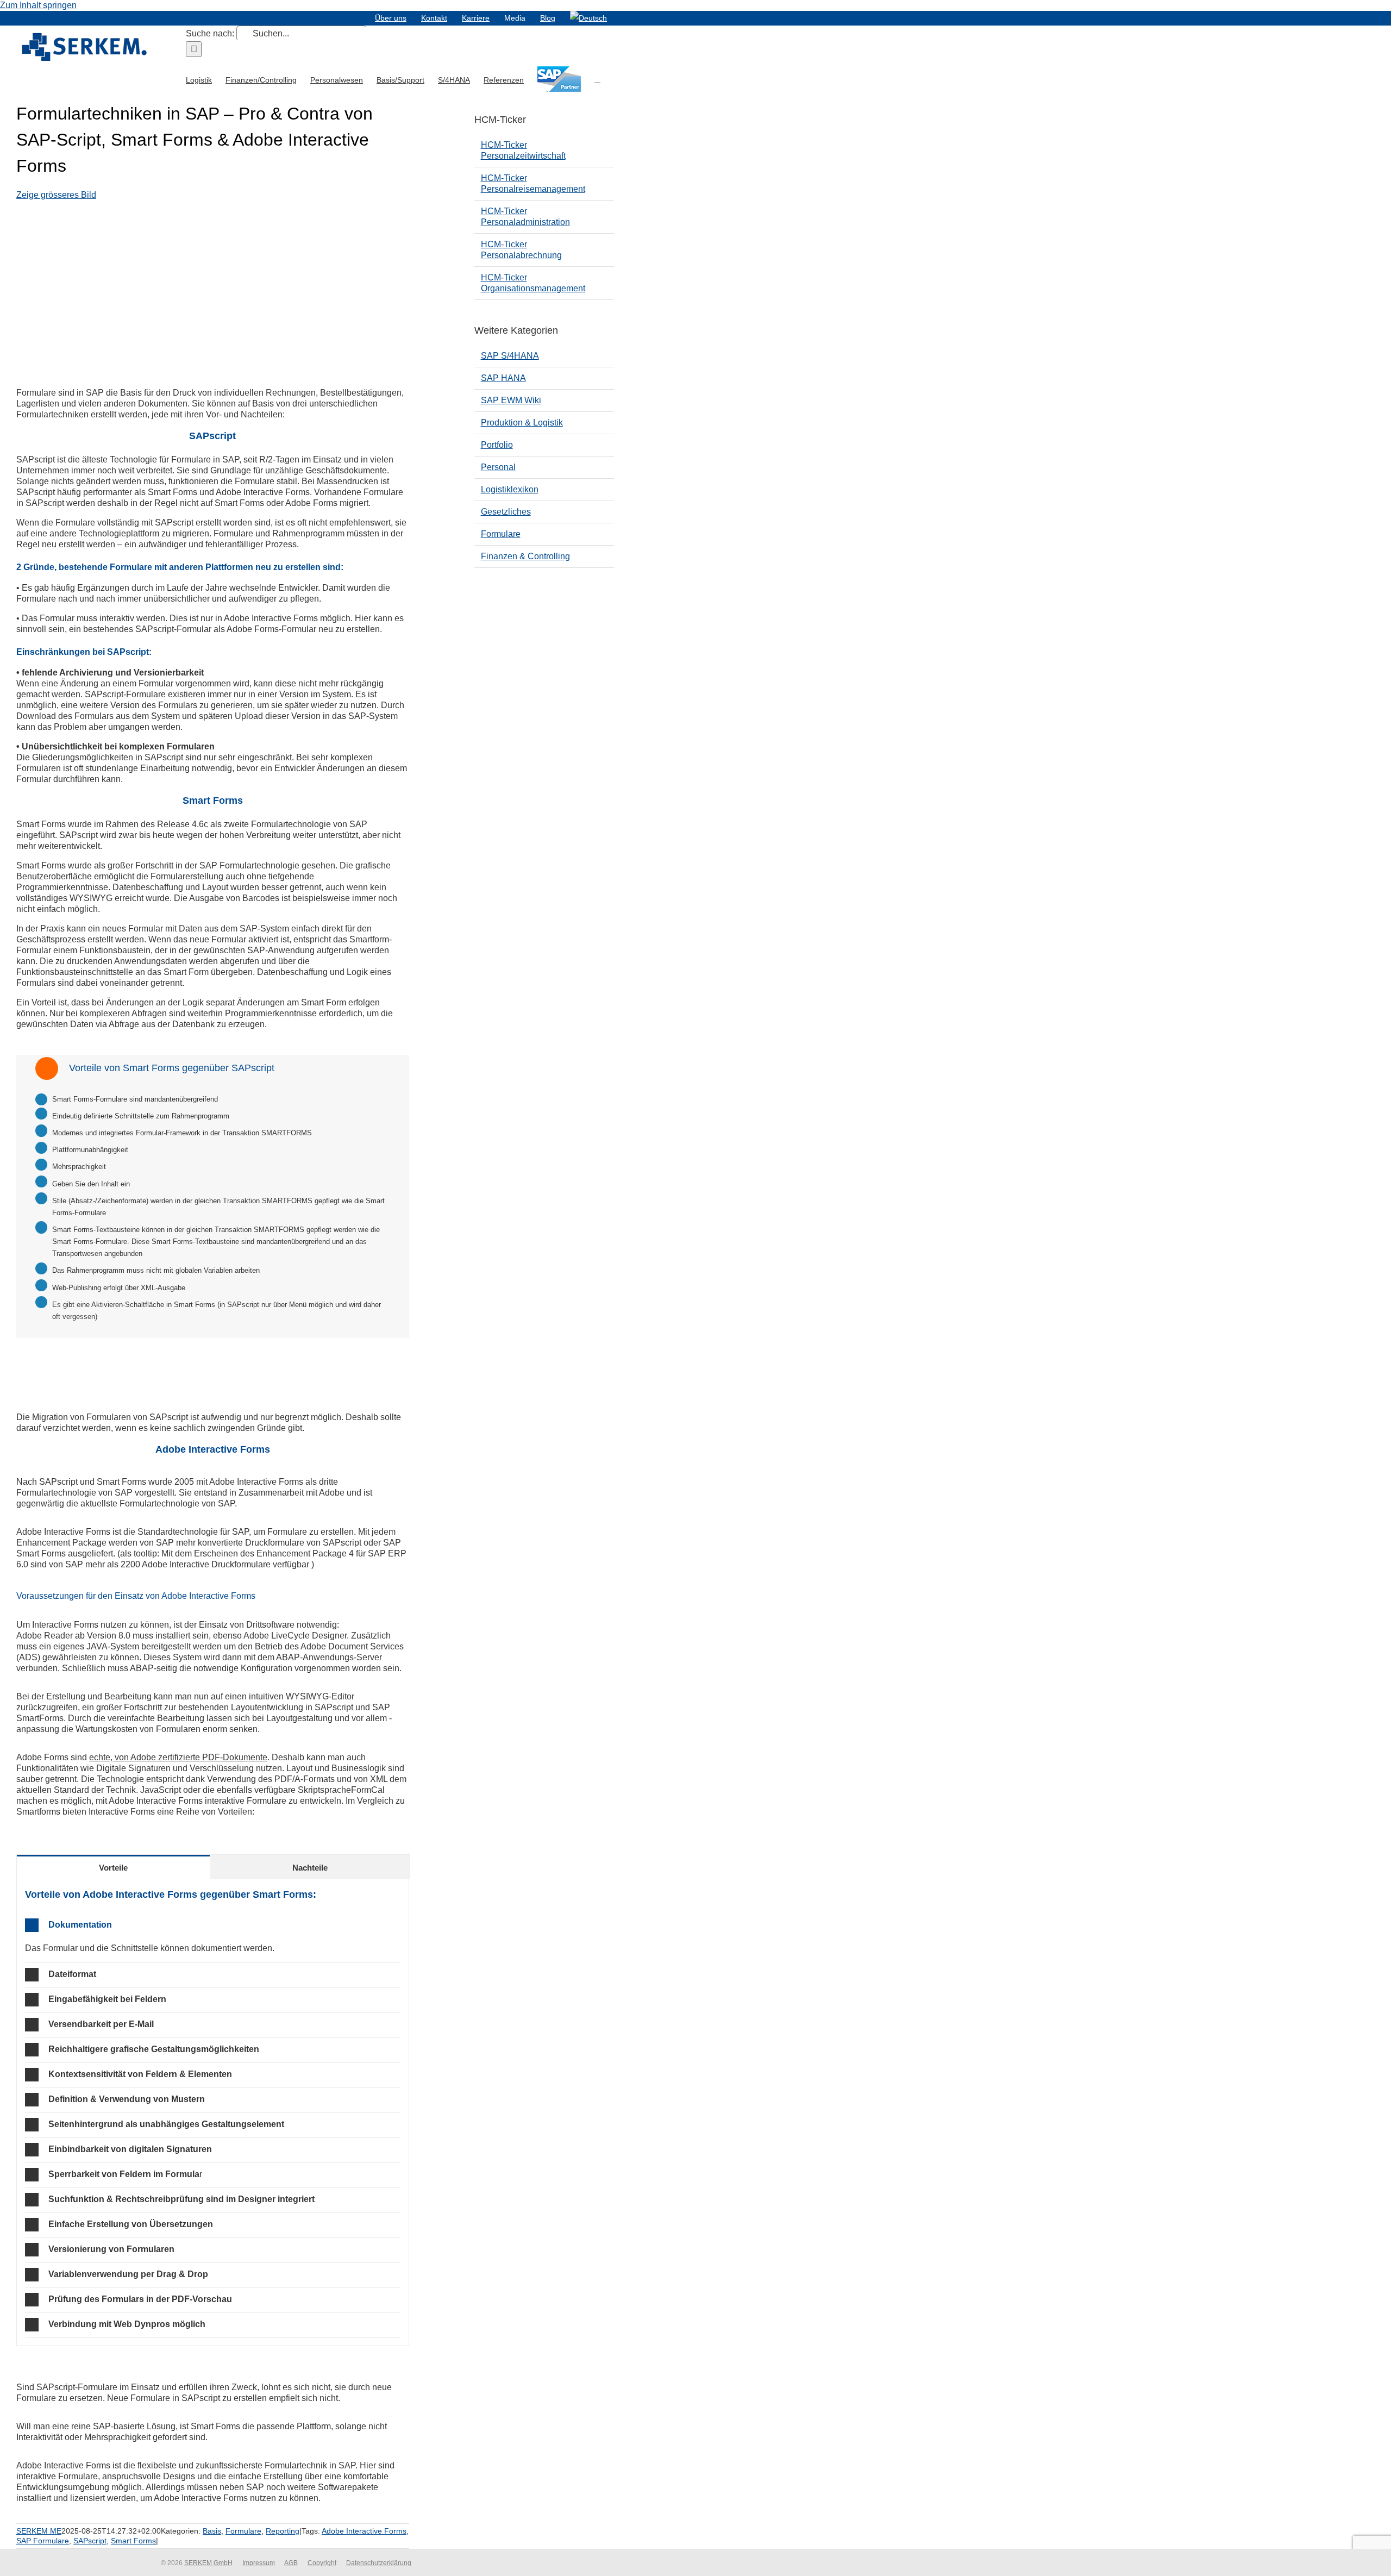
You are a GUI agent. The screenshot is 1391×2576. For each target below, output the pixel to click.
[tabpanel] (213, 2113)
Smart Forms (133, 2541)
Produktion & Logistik (522, 423)
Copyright (322, 2563)
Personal (498, 467)
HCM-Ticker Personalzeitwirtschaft (523, 150)
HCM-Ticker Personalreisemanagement (533, 183)
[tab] (113, 1867)
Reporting (283, 2531)
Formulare (243, 2531)
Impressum (259, 2563)
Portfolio (497, 445)
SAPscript (90, 2541)
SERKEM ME (39, 2531)
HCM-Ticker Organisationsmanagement (533, 283)
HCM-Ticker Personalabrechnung (521, 250)
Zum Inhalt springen (38, 5)
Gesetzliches (506, 512)
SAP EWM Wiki (511, 400)
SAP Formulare (43, 2541)
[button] (597, 79)
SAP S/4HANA (510, 356)
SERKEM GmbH (208, 2563)
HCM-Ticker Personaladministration (525, 217)
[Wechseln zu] (588, 18)
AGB (291, 2563)
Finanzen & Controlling (525, 556)
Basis (212, 2531)
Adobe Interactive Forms (364, 2531)
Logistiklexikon (510, 489)
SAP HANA (503, 378)
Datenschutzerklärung (379, 2563)
